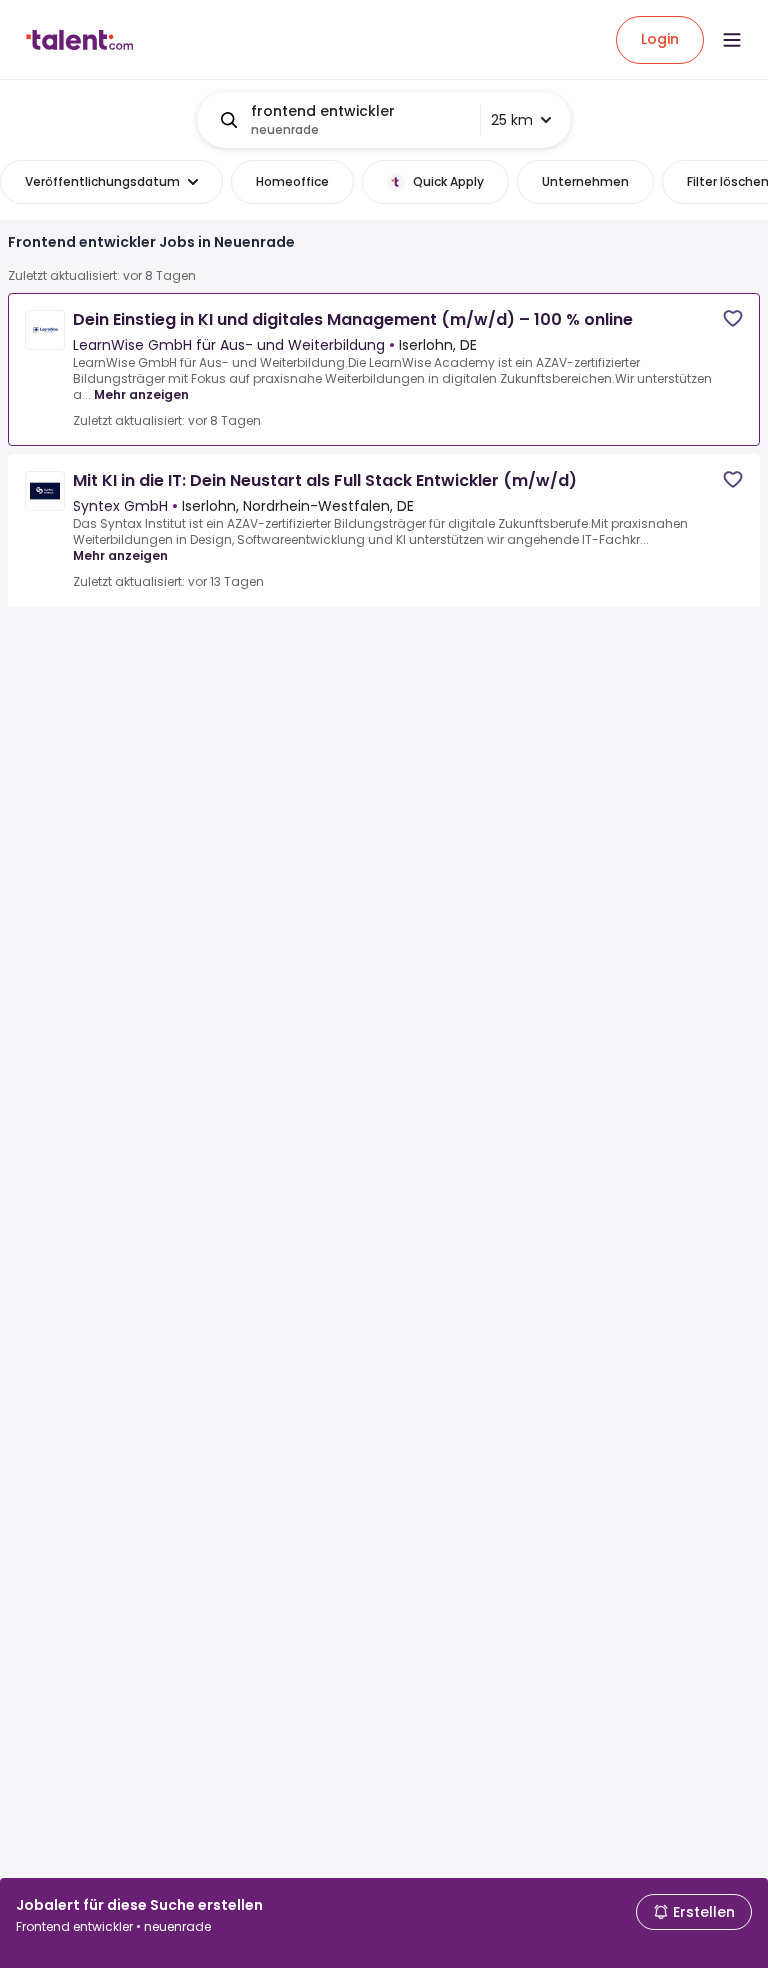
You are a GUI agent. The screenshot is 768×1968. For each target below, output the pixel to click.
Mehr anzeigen (141, 394)
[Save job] (733, 318)
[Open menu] (732, 40)
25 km (512, 120)
